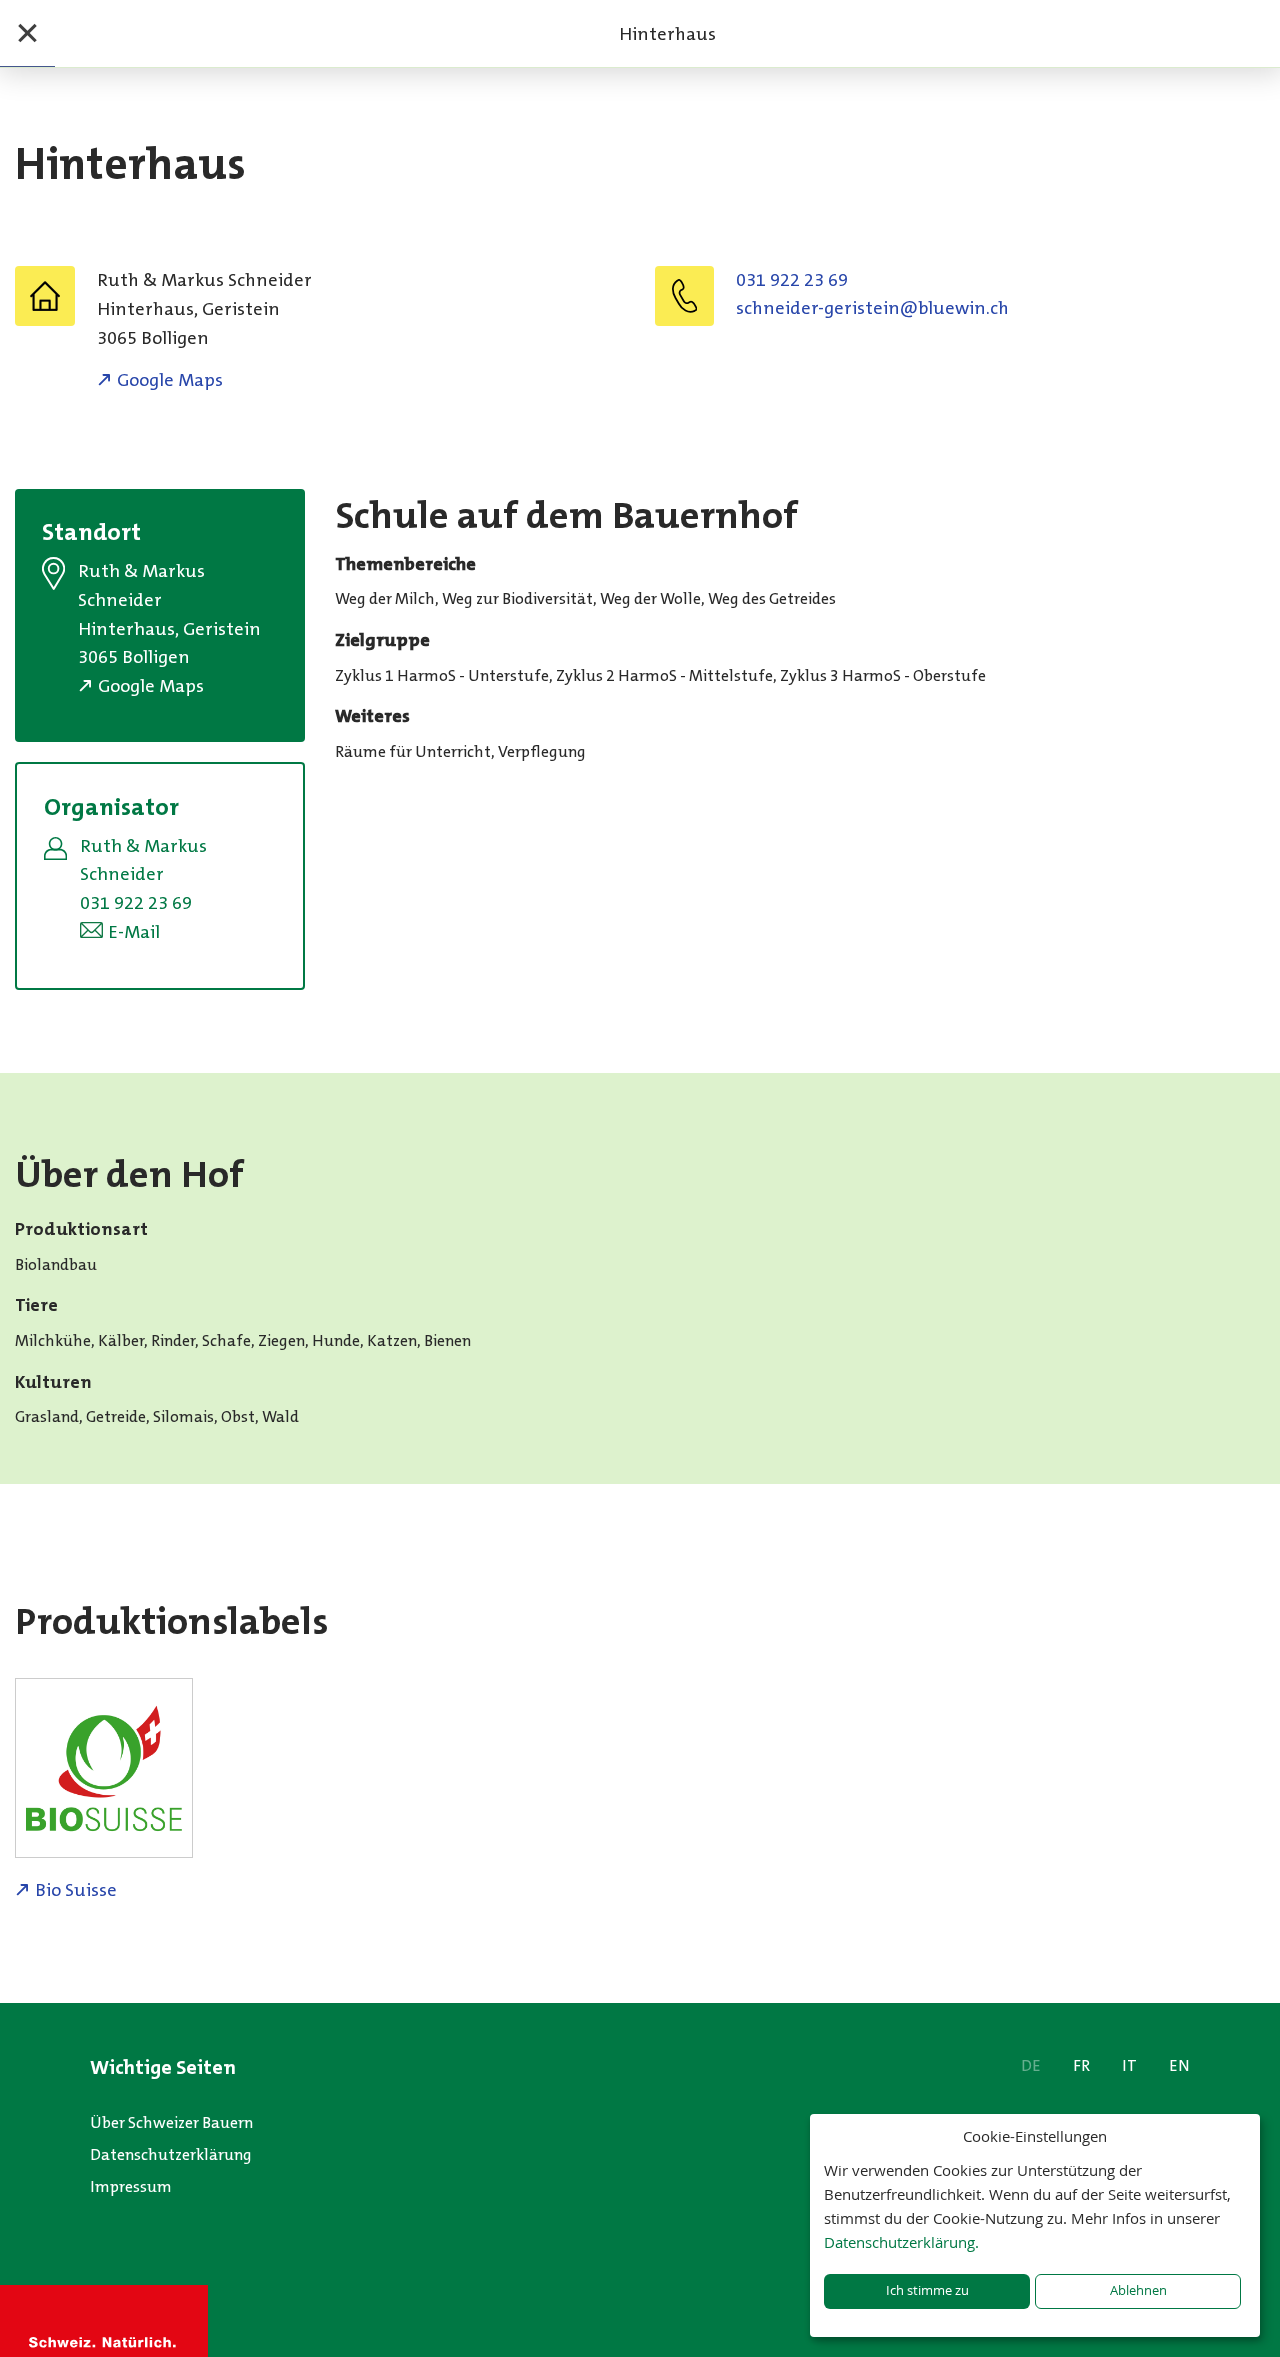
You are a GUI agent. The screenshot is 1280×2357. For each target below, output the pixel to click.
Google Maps (170, 380)
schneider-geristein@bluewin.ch (872, 308)
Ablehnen (1138, 2290)
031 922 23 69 (792, 280)
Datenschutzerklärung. (901, 2242)
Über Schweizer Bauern (171, 2122)
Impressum (131, 2186)
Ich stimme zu (927, 2290)
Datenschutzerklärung (171, 2154)
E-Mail (134, 932)
